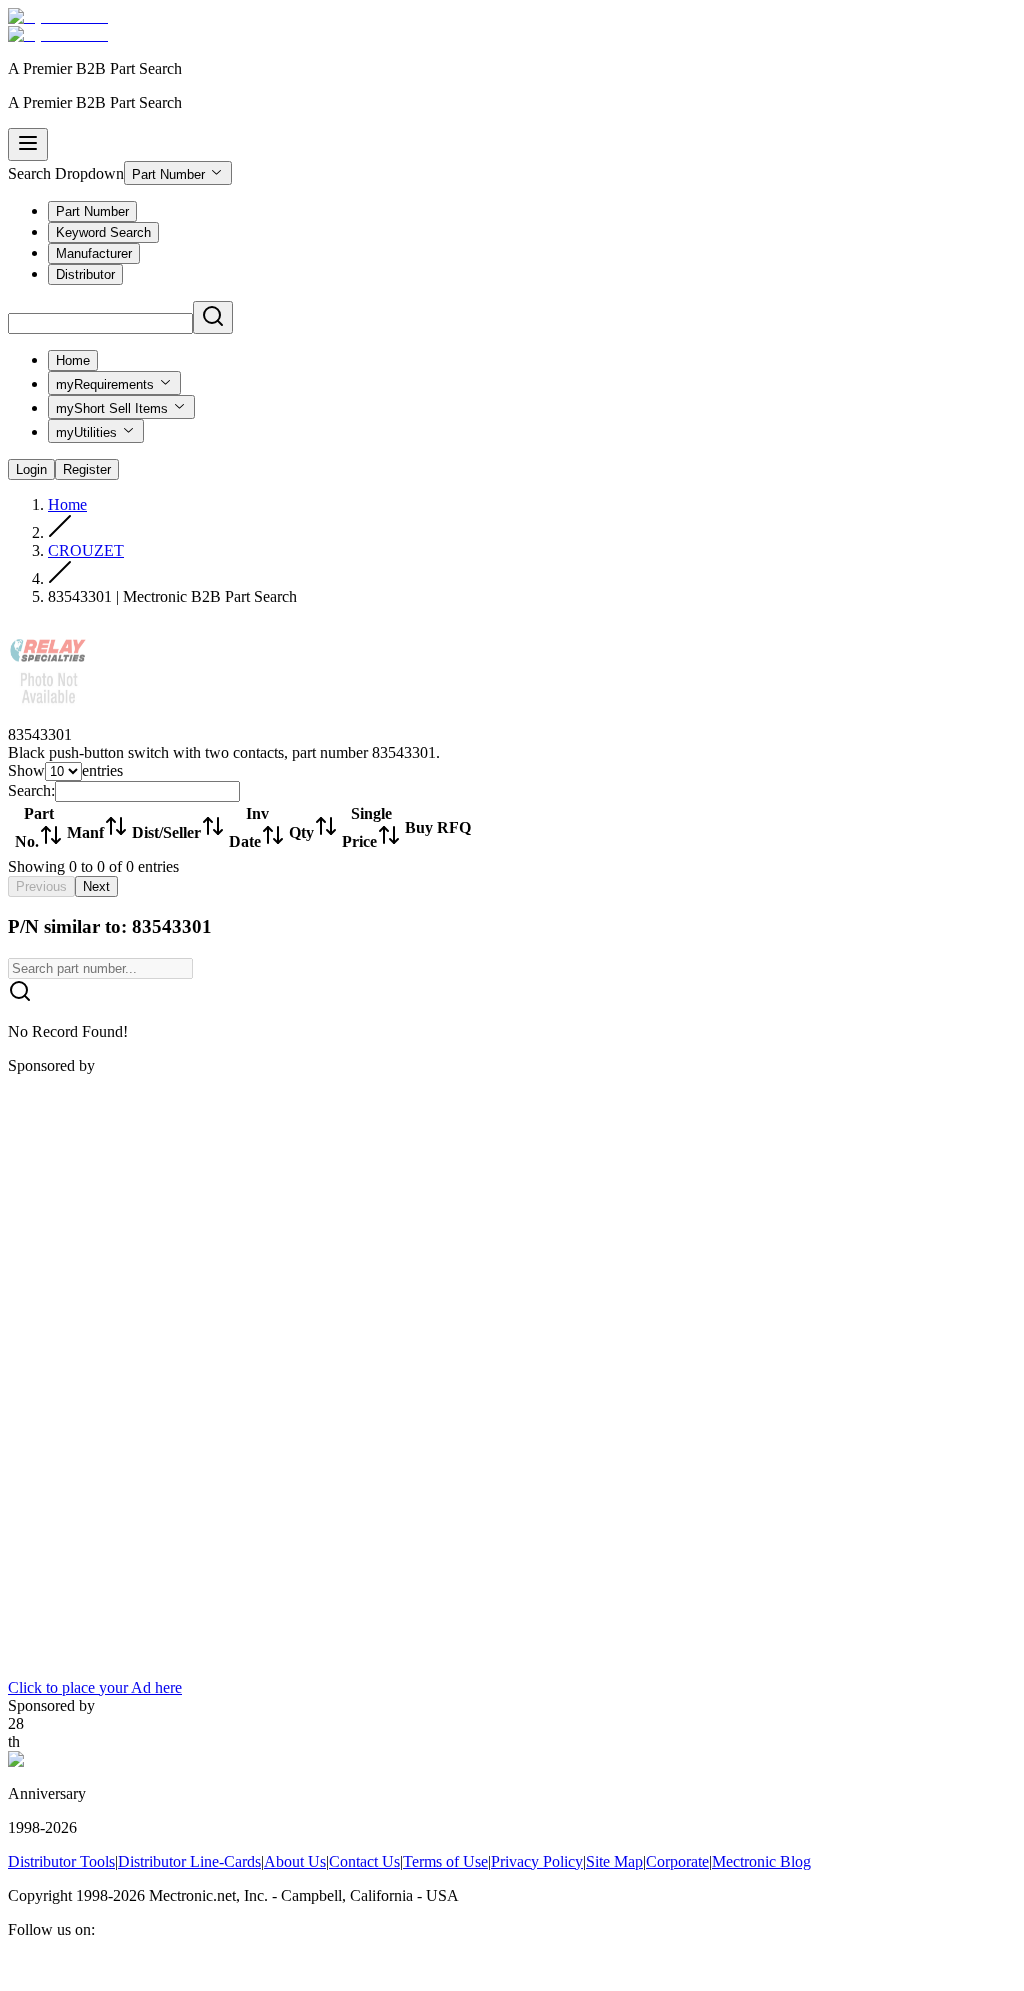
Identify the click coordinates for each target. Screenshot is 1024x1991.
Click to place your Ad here (95, 1687)
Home (73, 360)
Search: (31, 790)
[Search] (213, 317)
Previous (41, 886)
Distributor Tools (61, 1861)
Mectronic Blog (761, 1861)
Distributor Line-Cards (189, 1861)
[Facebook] (20, 1973)
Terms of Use (445, 1861)
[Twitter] (68, 1973)
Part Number (168, 174)
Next (96, 886)
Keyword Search (103, 232)
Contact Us (364, 1861)
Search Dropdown (66, 173)
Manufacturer (94, 253)
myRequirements (105, 384)
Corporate (677, 1861)
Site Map (614, 1861)
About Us (295, 1861)
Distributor (85, 274)
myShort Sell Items (112, 408)
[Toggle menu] (28, 144)
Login (31, 469)
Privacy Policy (537, 1861)
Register (87, 469)
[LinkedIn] (44, 1973)
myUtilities (86, 432)
